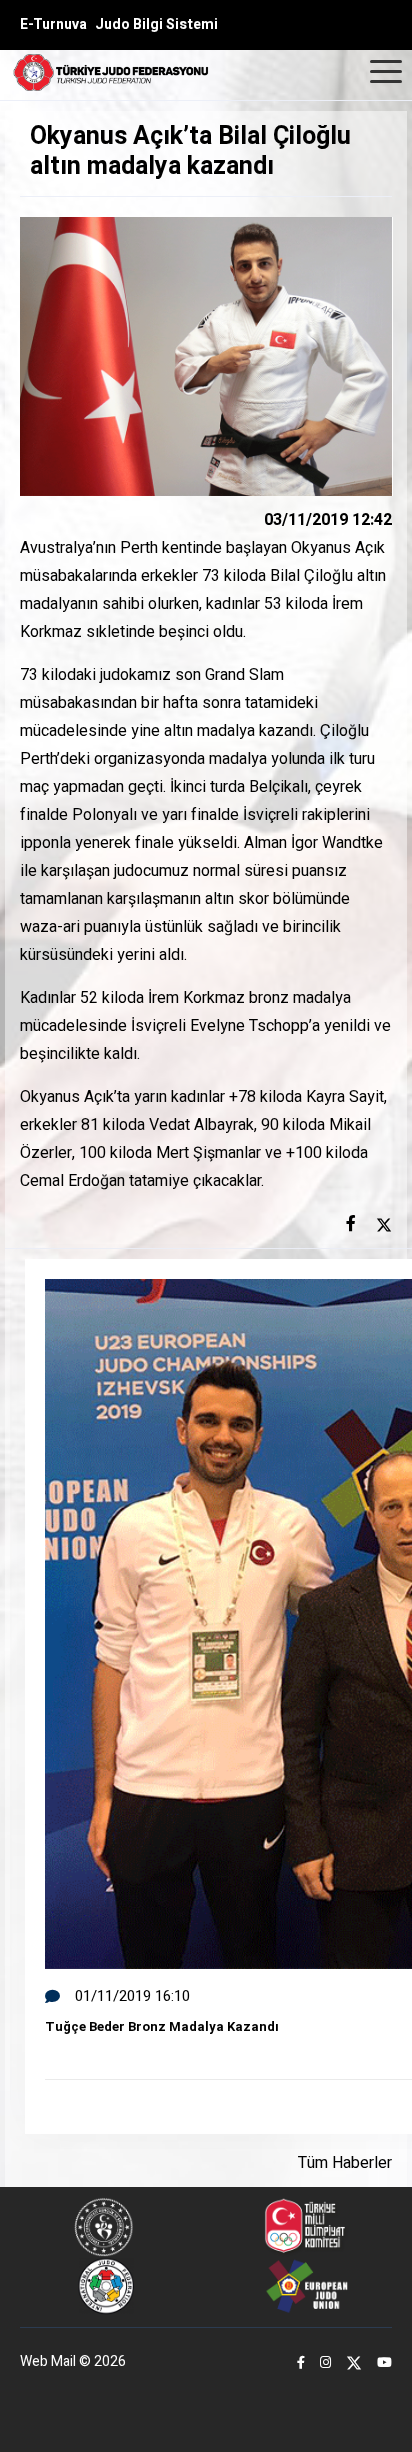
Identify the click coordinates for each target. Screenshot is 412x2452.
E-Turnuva (53, 24)
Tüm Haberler (345, 2163)
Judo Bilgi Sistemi (156, 24)
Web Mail (48, 2361)
